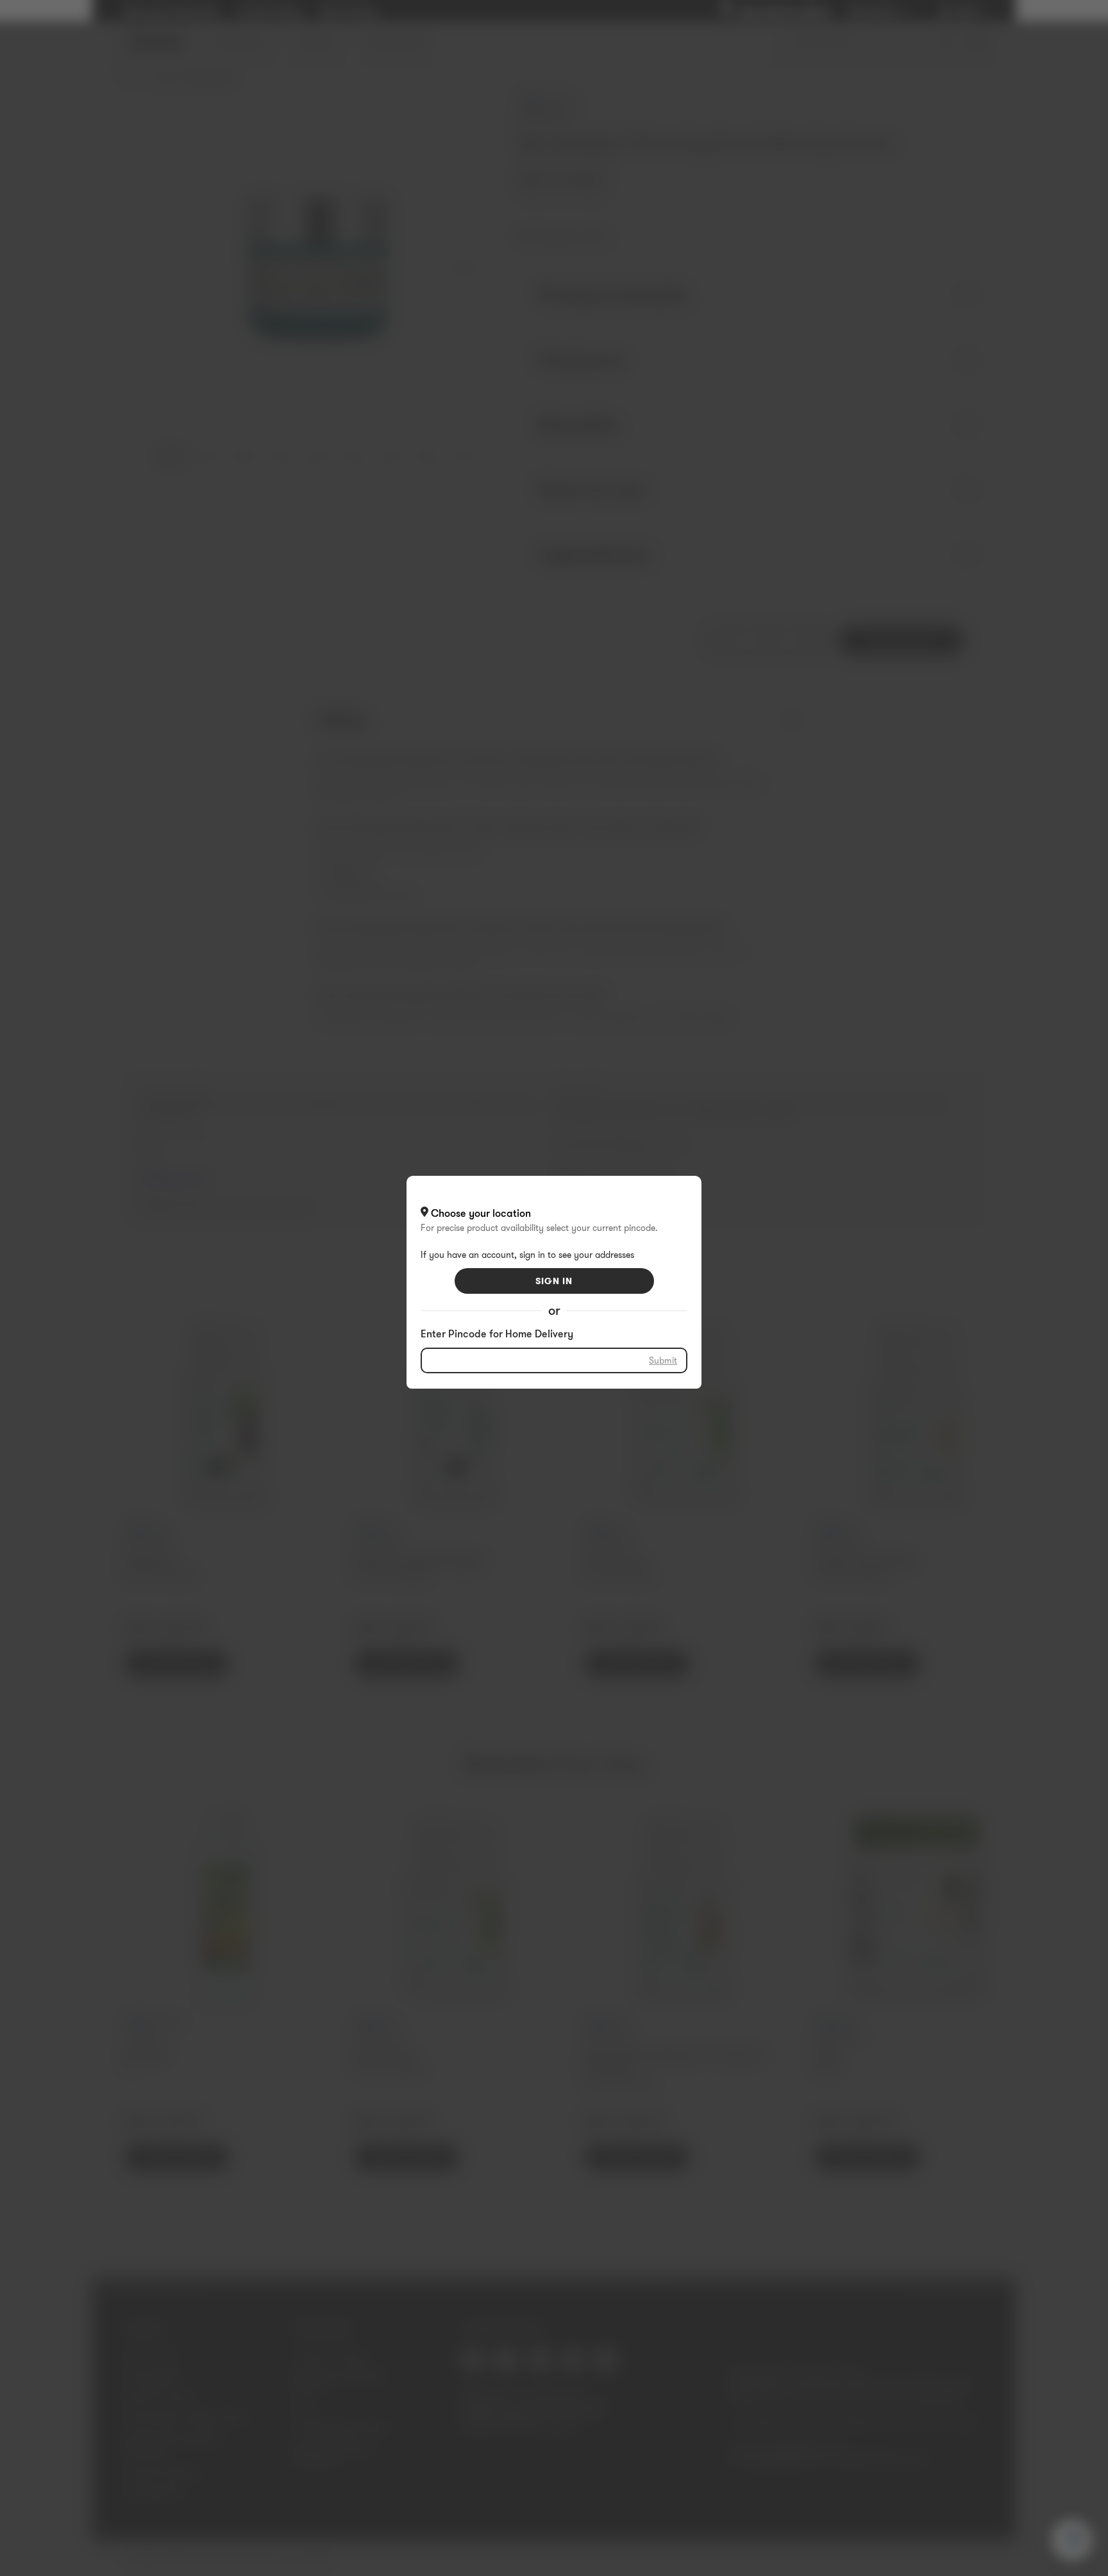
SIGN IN (554, 1281)
